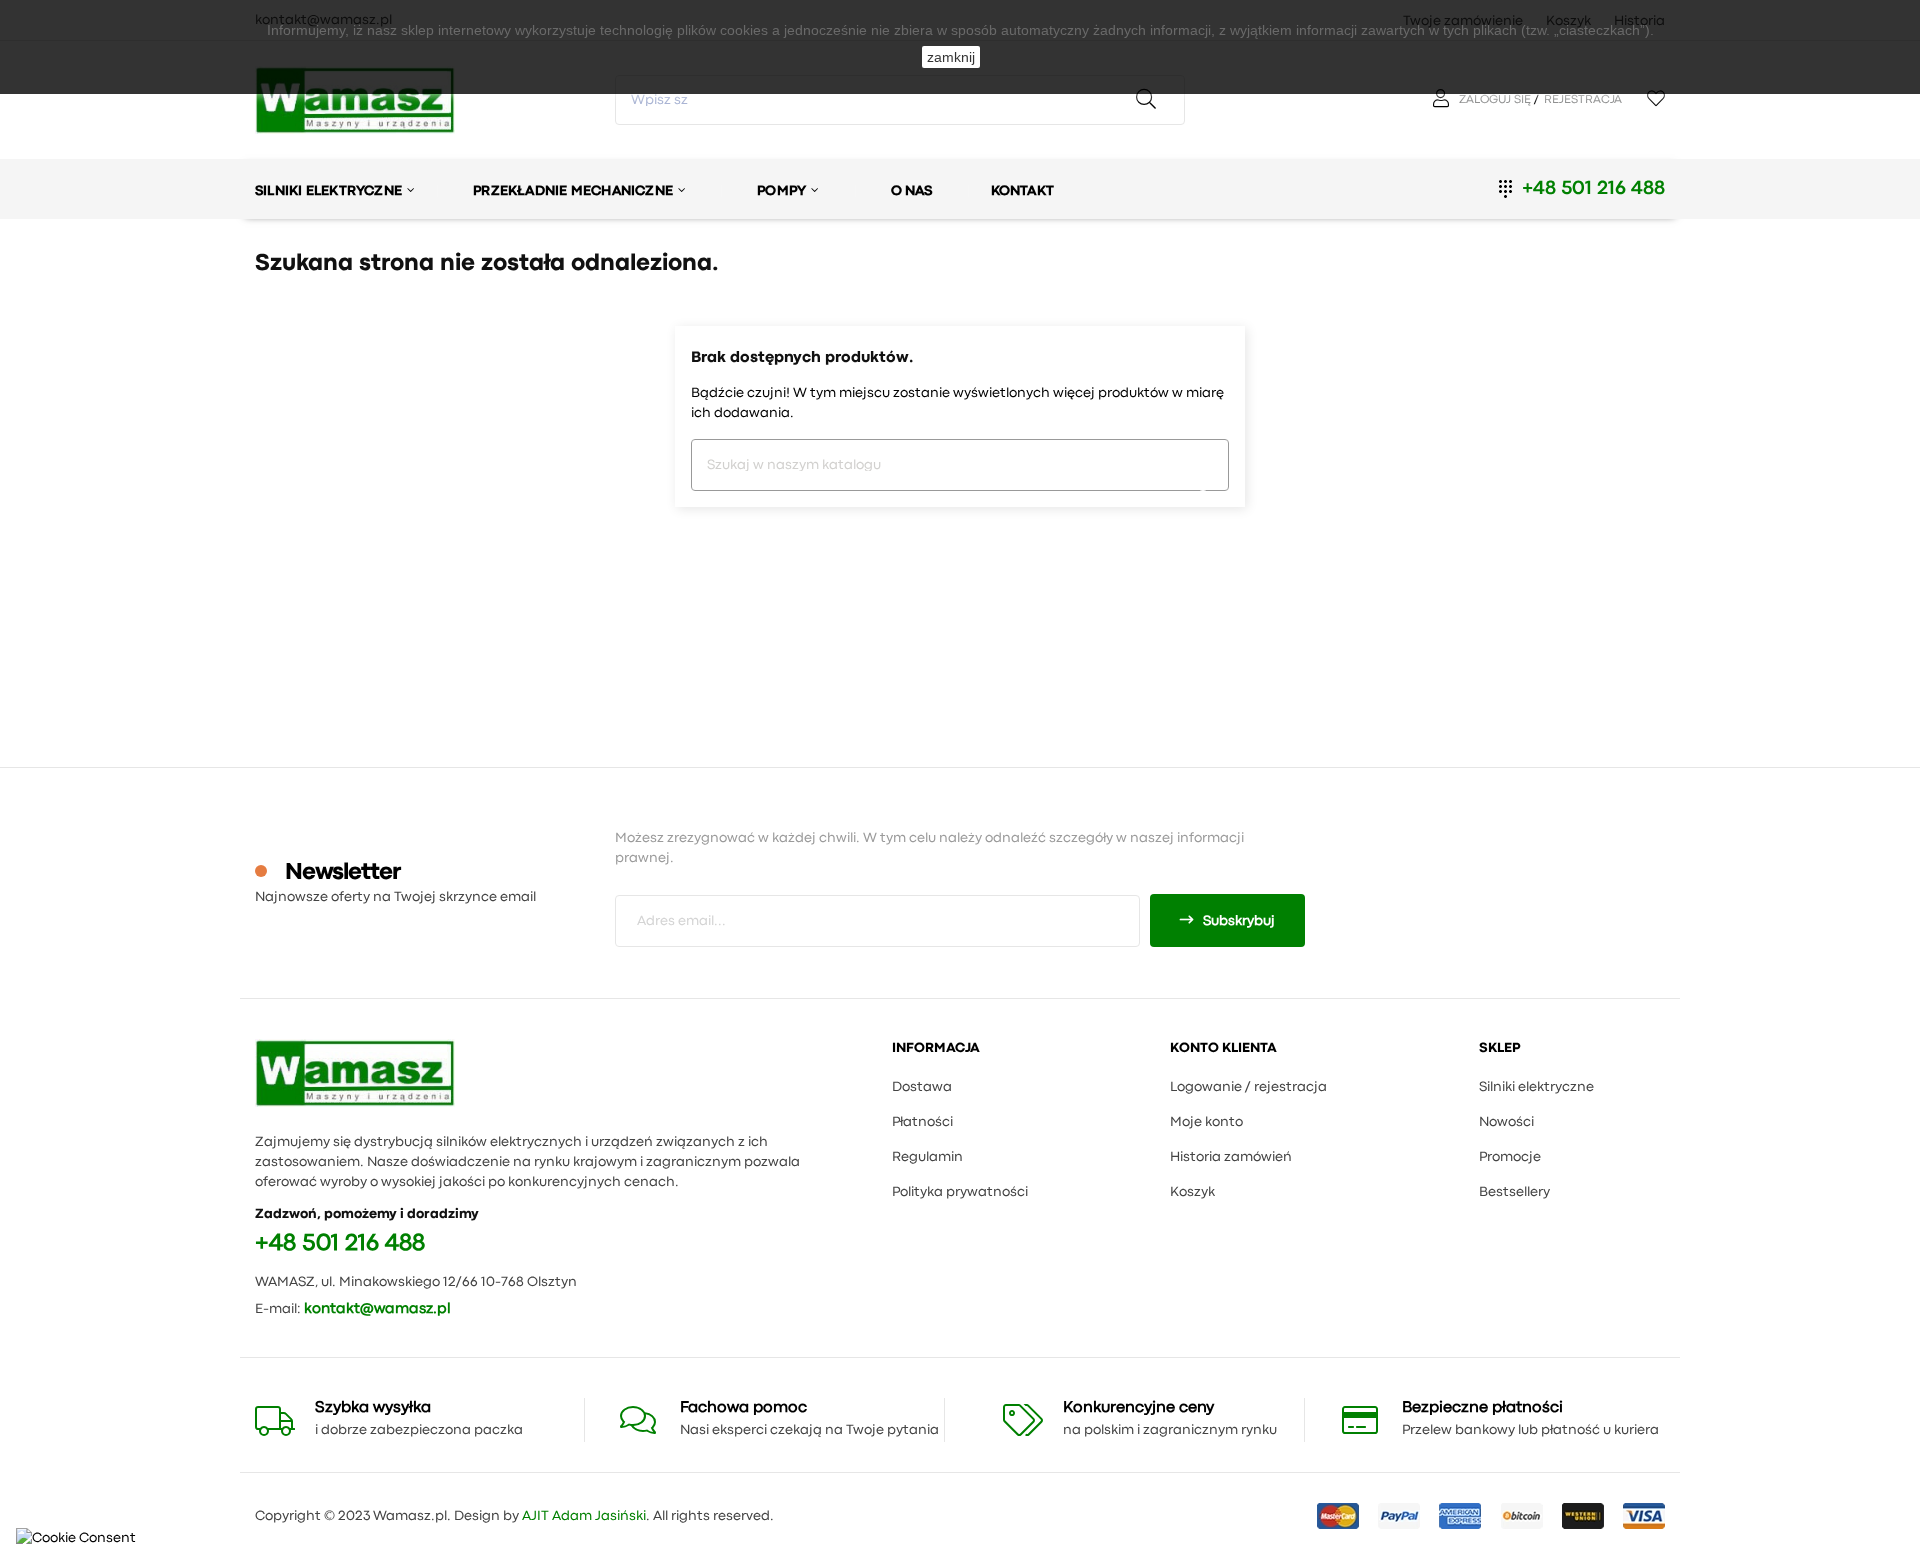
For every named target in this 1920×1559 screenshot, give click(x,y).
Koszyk (1192, 1192)
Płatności (922, 1122)
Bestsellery (1514, 1192)
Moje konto (1206, 1122)
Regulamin (927, 1157)
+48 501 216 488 (1593, 188)
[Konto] (1443, 100)
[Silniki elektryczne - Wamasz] (355, 1073)
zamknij (951, 57)
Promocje (1510, 1157)
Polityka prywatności (960, 1192)
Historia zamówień (1231, 1157)
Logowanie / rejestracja (1248, 1087)
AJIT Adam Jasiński (584, 1516)
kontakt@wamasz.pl (377, 1309)
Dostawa (922, 1087)
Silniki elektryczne (1536, 1087)
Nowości (1506, 1122)
